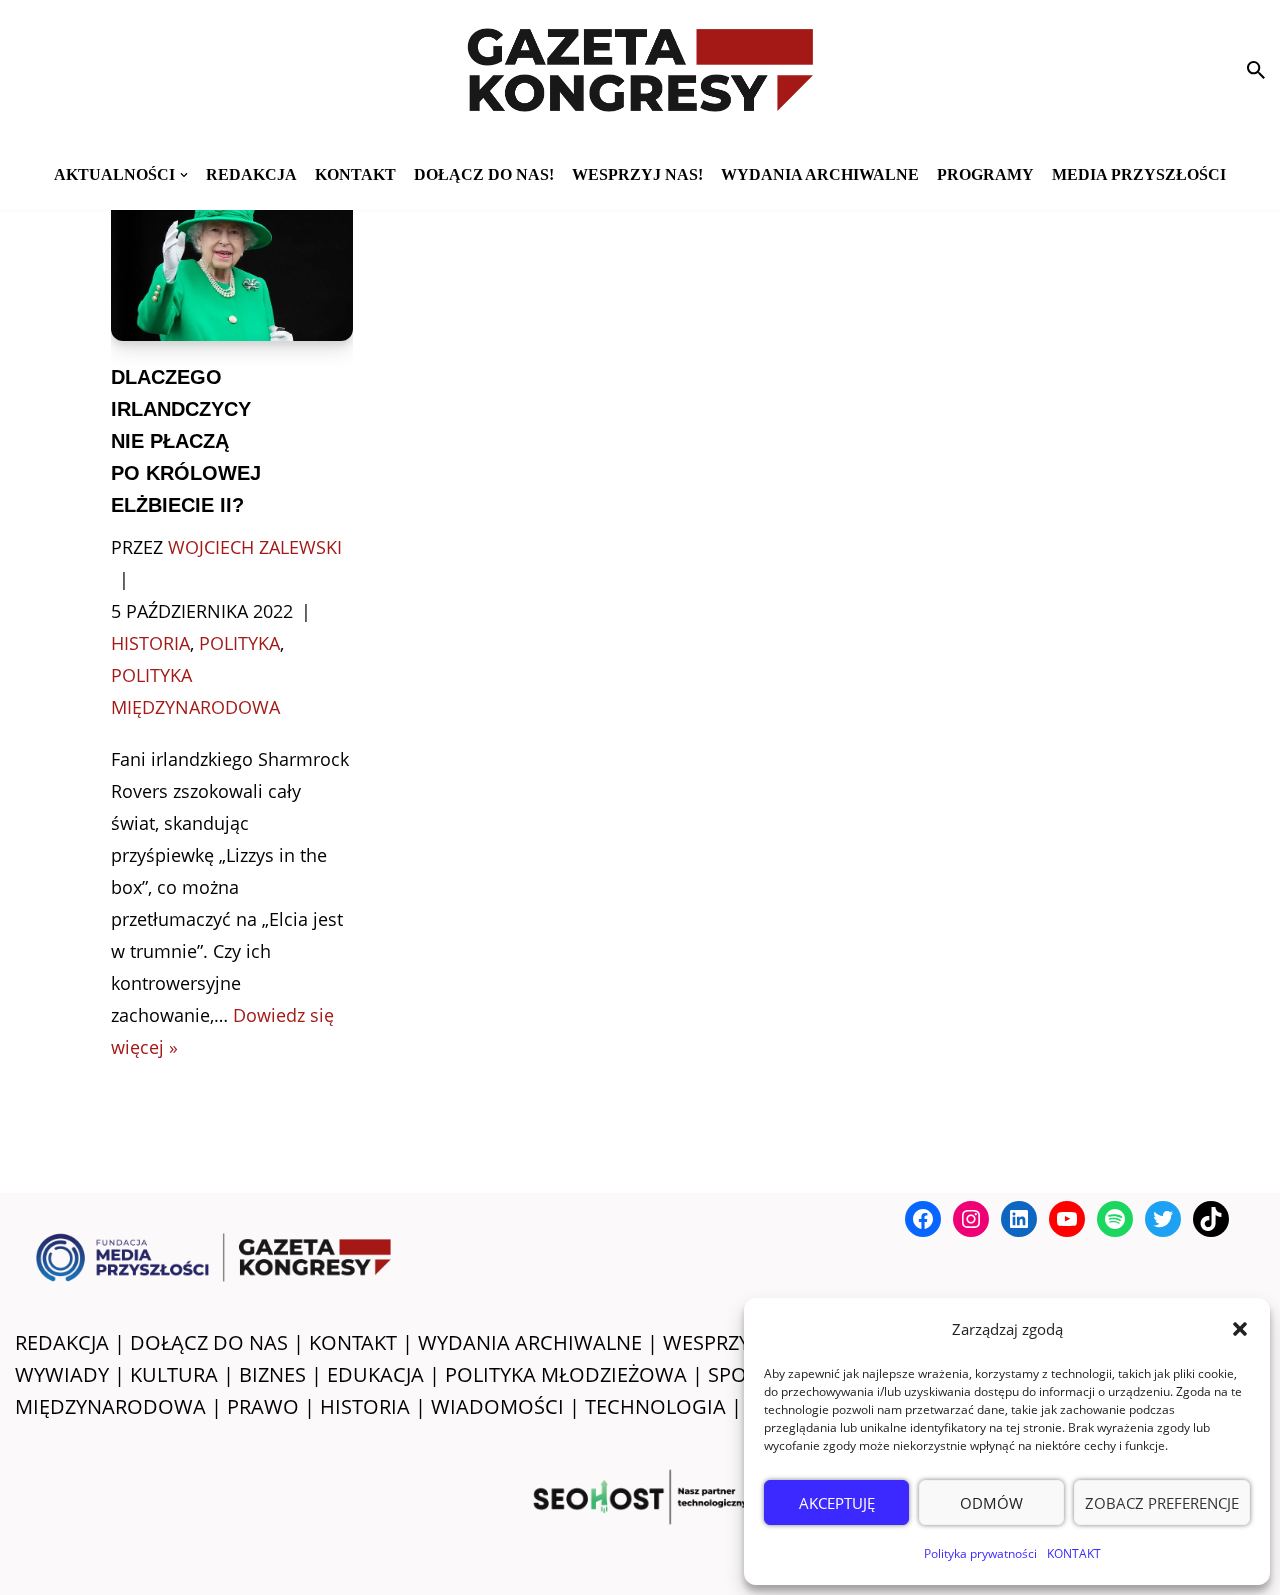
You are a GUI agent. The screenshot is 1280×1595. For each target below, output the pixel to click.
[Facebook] (923, 1219)
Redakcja (251, 174)
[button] (1240, 1329)
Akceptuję (837, 1503)
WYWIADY (62, 1374)
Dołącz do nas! (484, 174)
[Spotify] (1115, 1219)
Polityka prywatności (980, 1553)
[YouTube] (1067, 1219)
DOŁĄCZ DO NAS (209, 1342)
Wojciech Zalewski (255, 547)
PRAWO (263, 1406)
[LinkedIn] (1019, 1219)
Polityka (239, 643)
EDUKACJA (375, 1374)
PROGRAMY (985, 174)
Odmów (991, 1503)
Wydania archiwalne (820, 174)
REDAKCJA (62, 1342)
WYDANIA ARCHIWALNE (530, 1342)
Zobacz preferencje (1162, 1503)
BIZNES (272, 1374)
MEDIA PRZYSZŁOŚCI (1139, 174)
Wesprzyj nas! (637, 174)
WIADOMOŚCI (497, 1406)
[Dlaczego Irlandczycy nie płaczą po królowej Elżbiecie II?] (232, 260)
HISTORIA (365, 1406)
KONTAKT (1074, 1553)
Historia (150, 643)
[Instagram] (971, 1219)
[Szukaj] (1256, 70)
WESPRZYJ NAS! (733, 1342)
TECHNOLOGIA (655, 1406)
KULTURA (174, 1374)
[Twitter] (1163, 1219)
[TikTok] (1211, 1219)
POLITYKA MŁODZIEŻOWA (566, 1374)
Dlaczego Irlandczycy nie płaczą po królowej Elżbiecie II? (186, 441)
